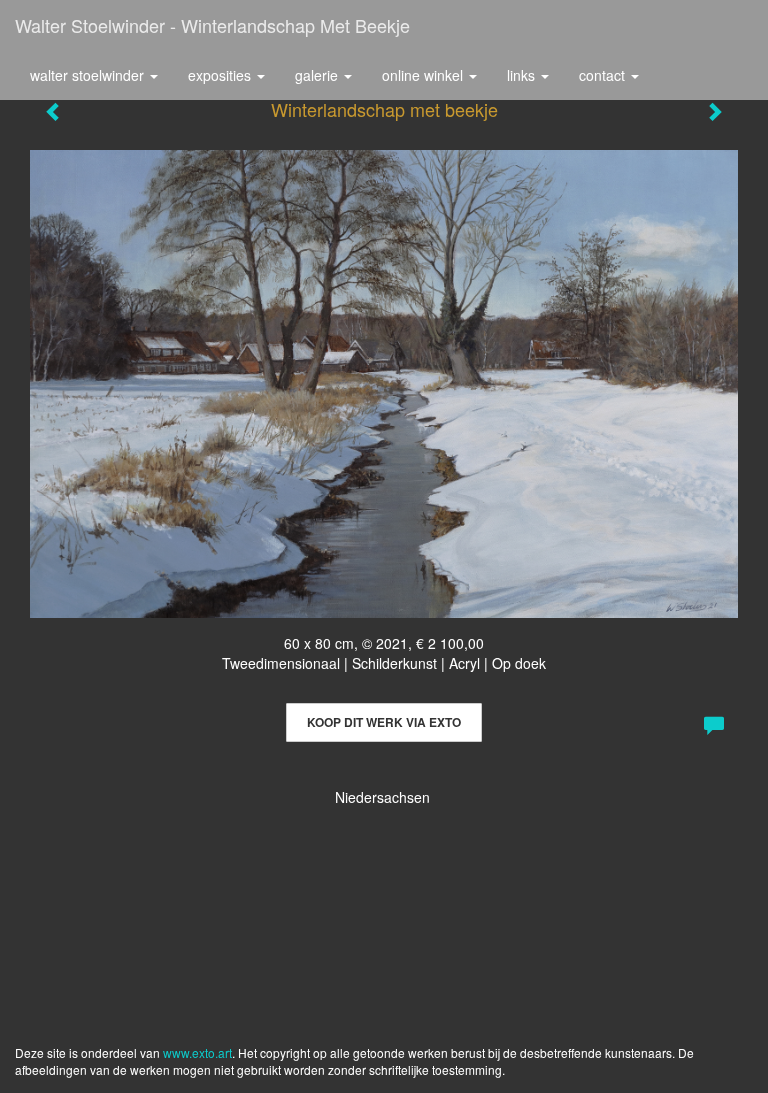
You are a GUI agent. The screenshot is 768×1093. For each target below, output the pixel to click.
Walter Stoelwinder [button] (89, 75)
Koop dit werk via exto (384, 722)
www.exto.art (197, 1052)
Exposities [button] (221, 75)
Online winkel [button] (424, 75)
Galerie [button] (318, 75)
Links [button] (523, 75)
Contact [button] (604, 75)
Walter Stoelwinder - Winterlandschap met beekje (212, 25)
